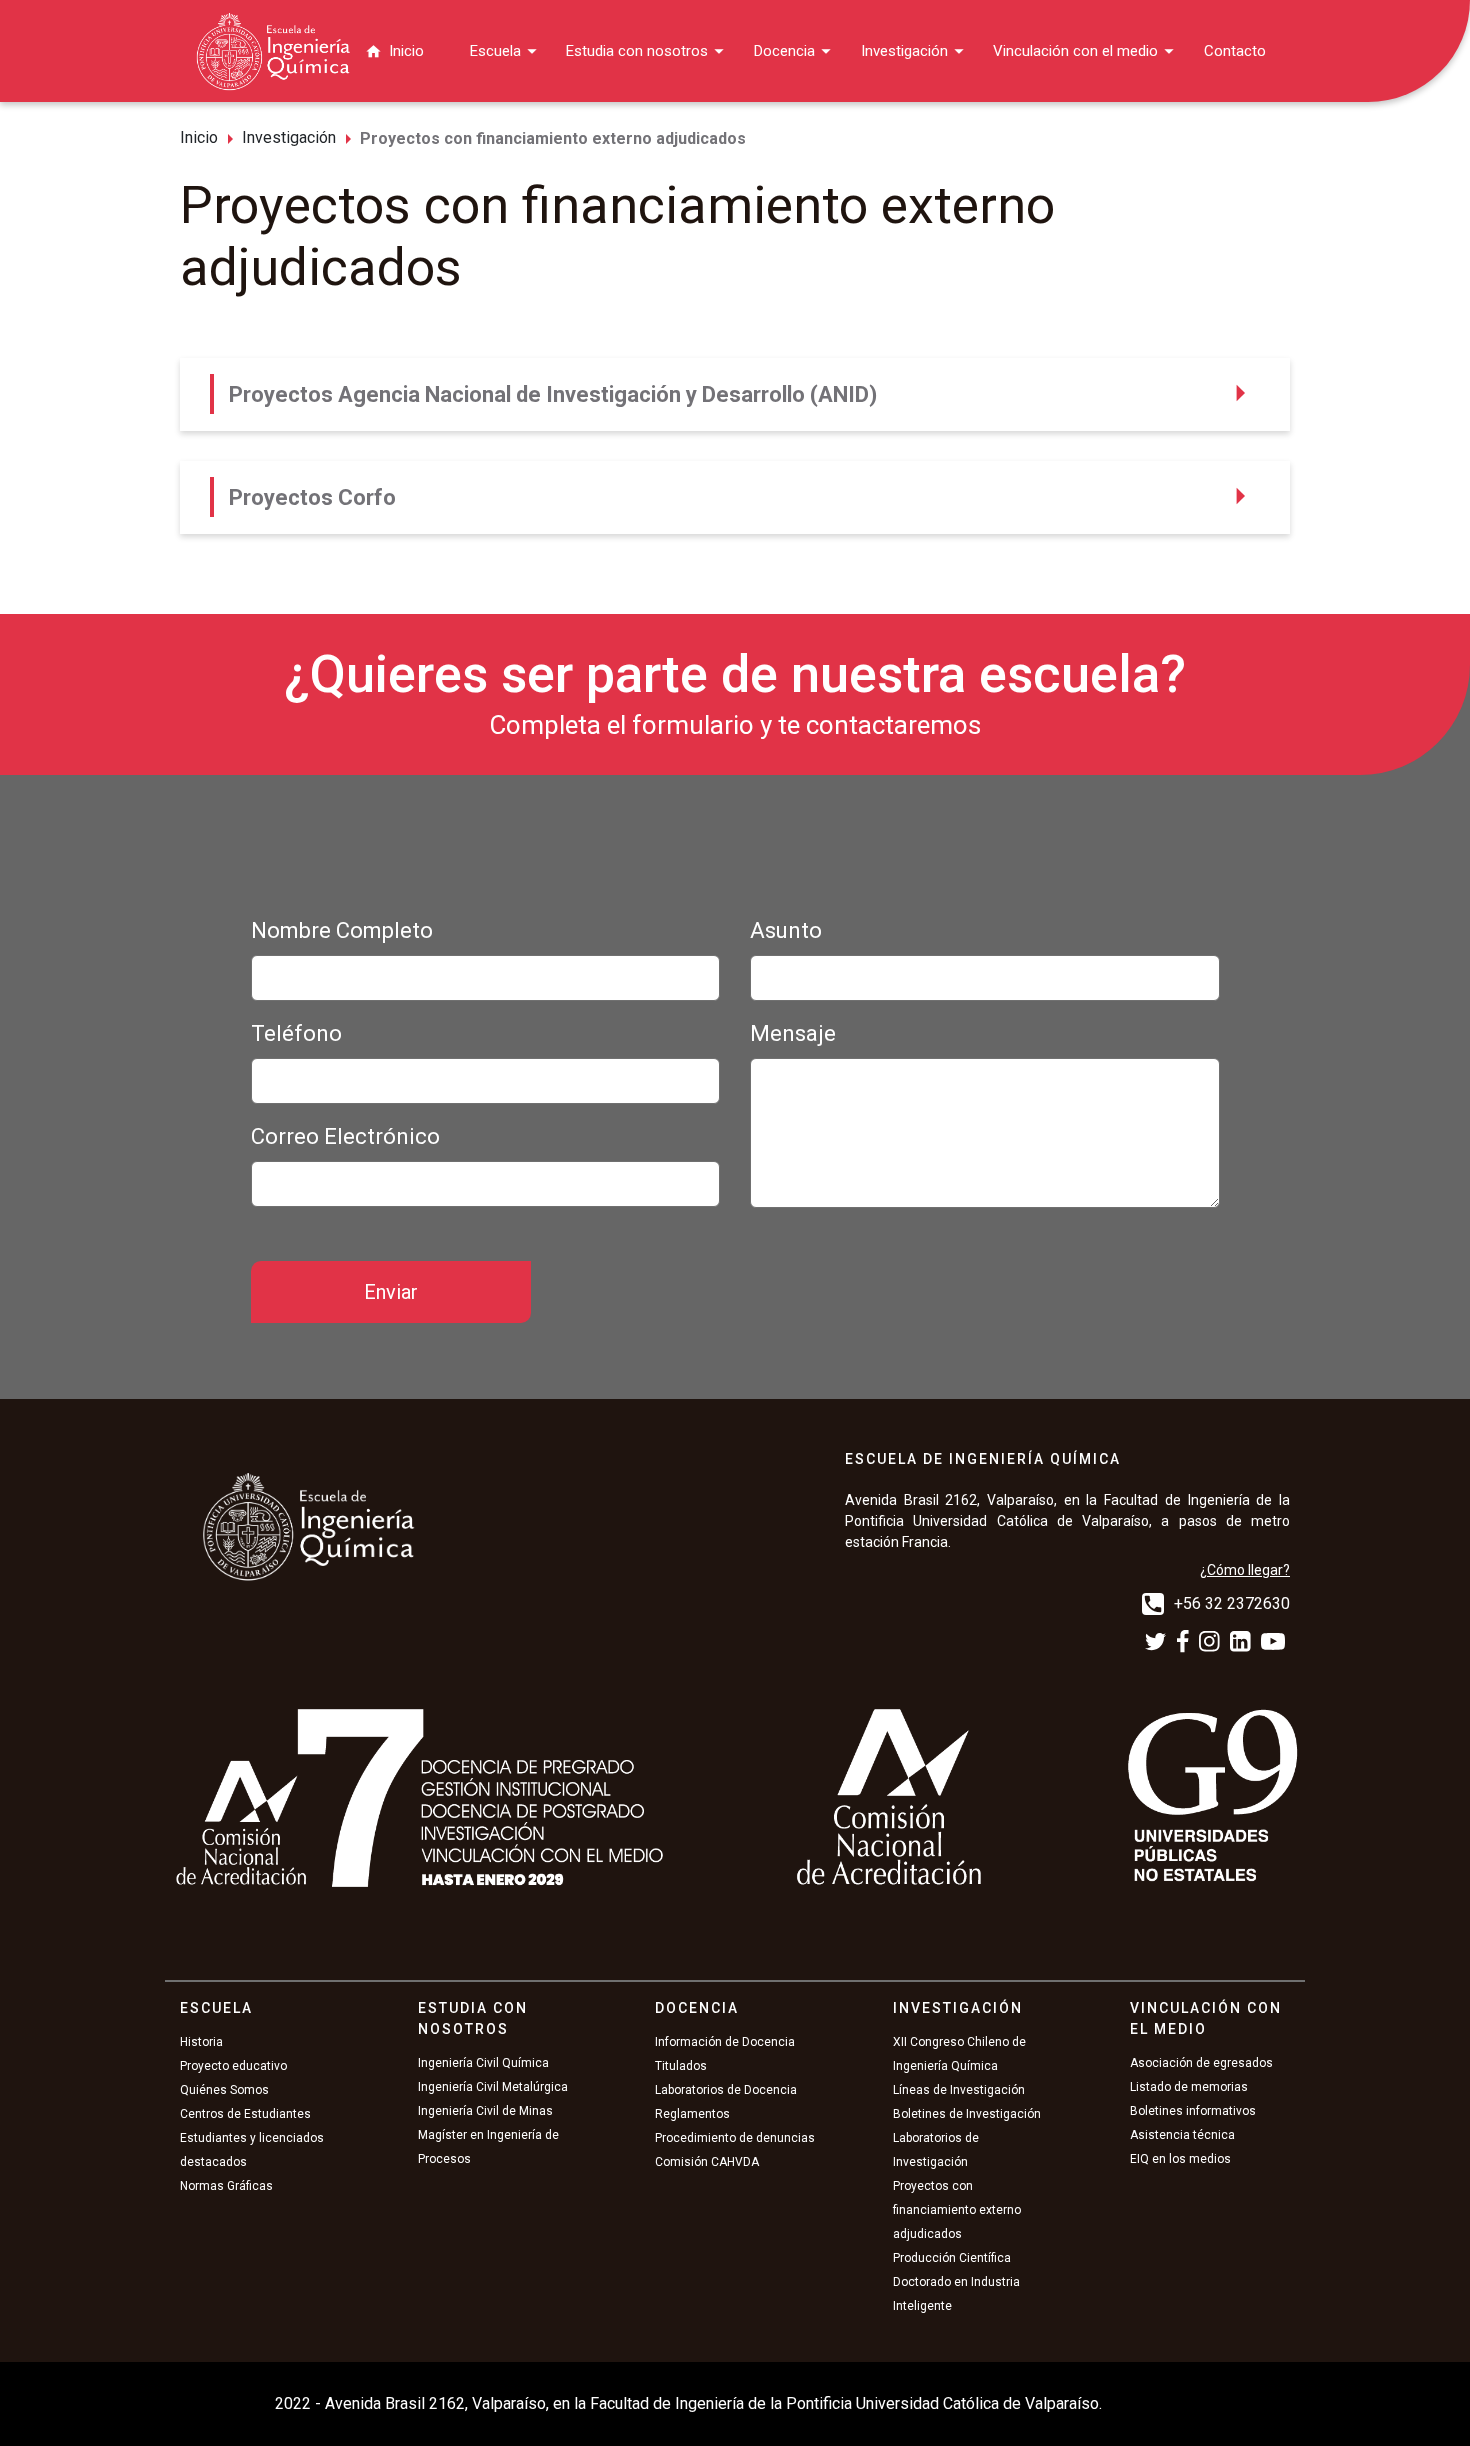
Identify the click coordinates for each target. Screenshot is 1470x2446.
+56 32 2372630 (1232, 1602)
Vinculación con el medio (1075, 51)
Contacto (1235, 51)
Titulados (681, 2066)
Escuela (495, 51)
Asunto (786, 930)
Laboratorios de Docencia (726, 2090)
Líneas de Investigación (959, 2090)
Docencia (784, 51)
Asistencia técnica (1182, 2135)
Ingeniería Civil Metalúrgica (493, 2087)
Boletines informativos (1193, 2111)
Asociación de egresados (1201, 2063)
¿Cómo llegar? (1245, 1570)
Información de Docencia (725, 2042)
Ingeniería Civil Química (483, 2063)
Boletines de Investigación (967, 2114)
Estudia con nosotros (637, 51)
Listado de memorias (1189, 2087)
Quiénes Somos (224, 2090)
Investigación (904, 51)
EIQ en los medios (1180, 2159)
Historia (201, 2042)
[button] (735, 394)
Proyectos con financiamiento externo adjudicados (957, 2210)
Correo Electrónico (345, 1136)
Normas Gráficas (226, 2186)
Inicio (406, 51)
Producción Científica (952, 2258)
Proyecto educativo (233, 2066)
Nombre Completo (342, 930)
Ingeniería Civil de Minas (485, 2111)
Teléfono (296, 1033)
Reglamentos (692, 2114)
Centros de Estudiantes (245, 2114)
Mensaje (793, 1033)
